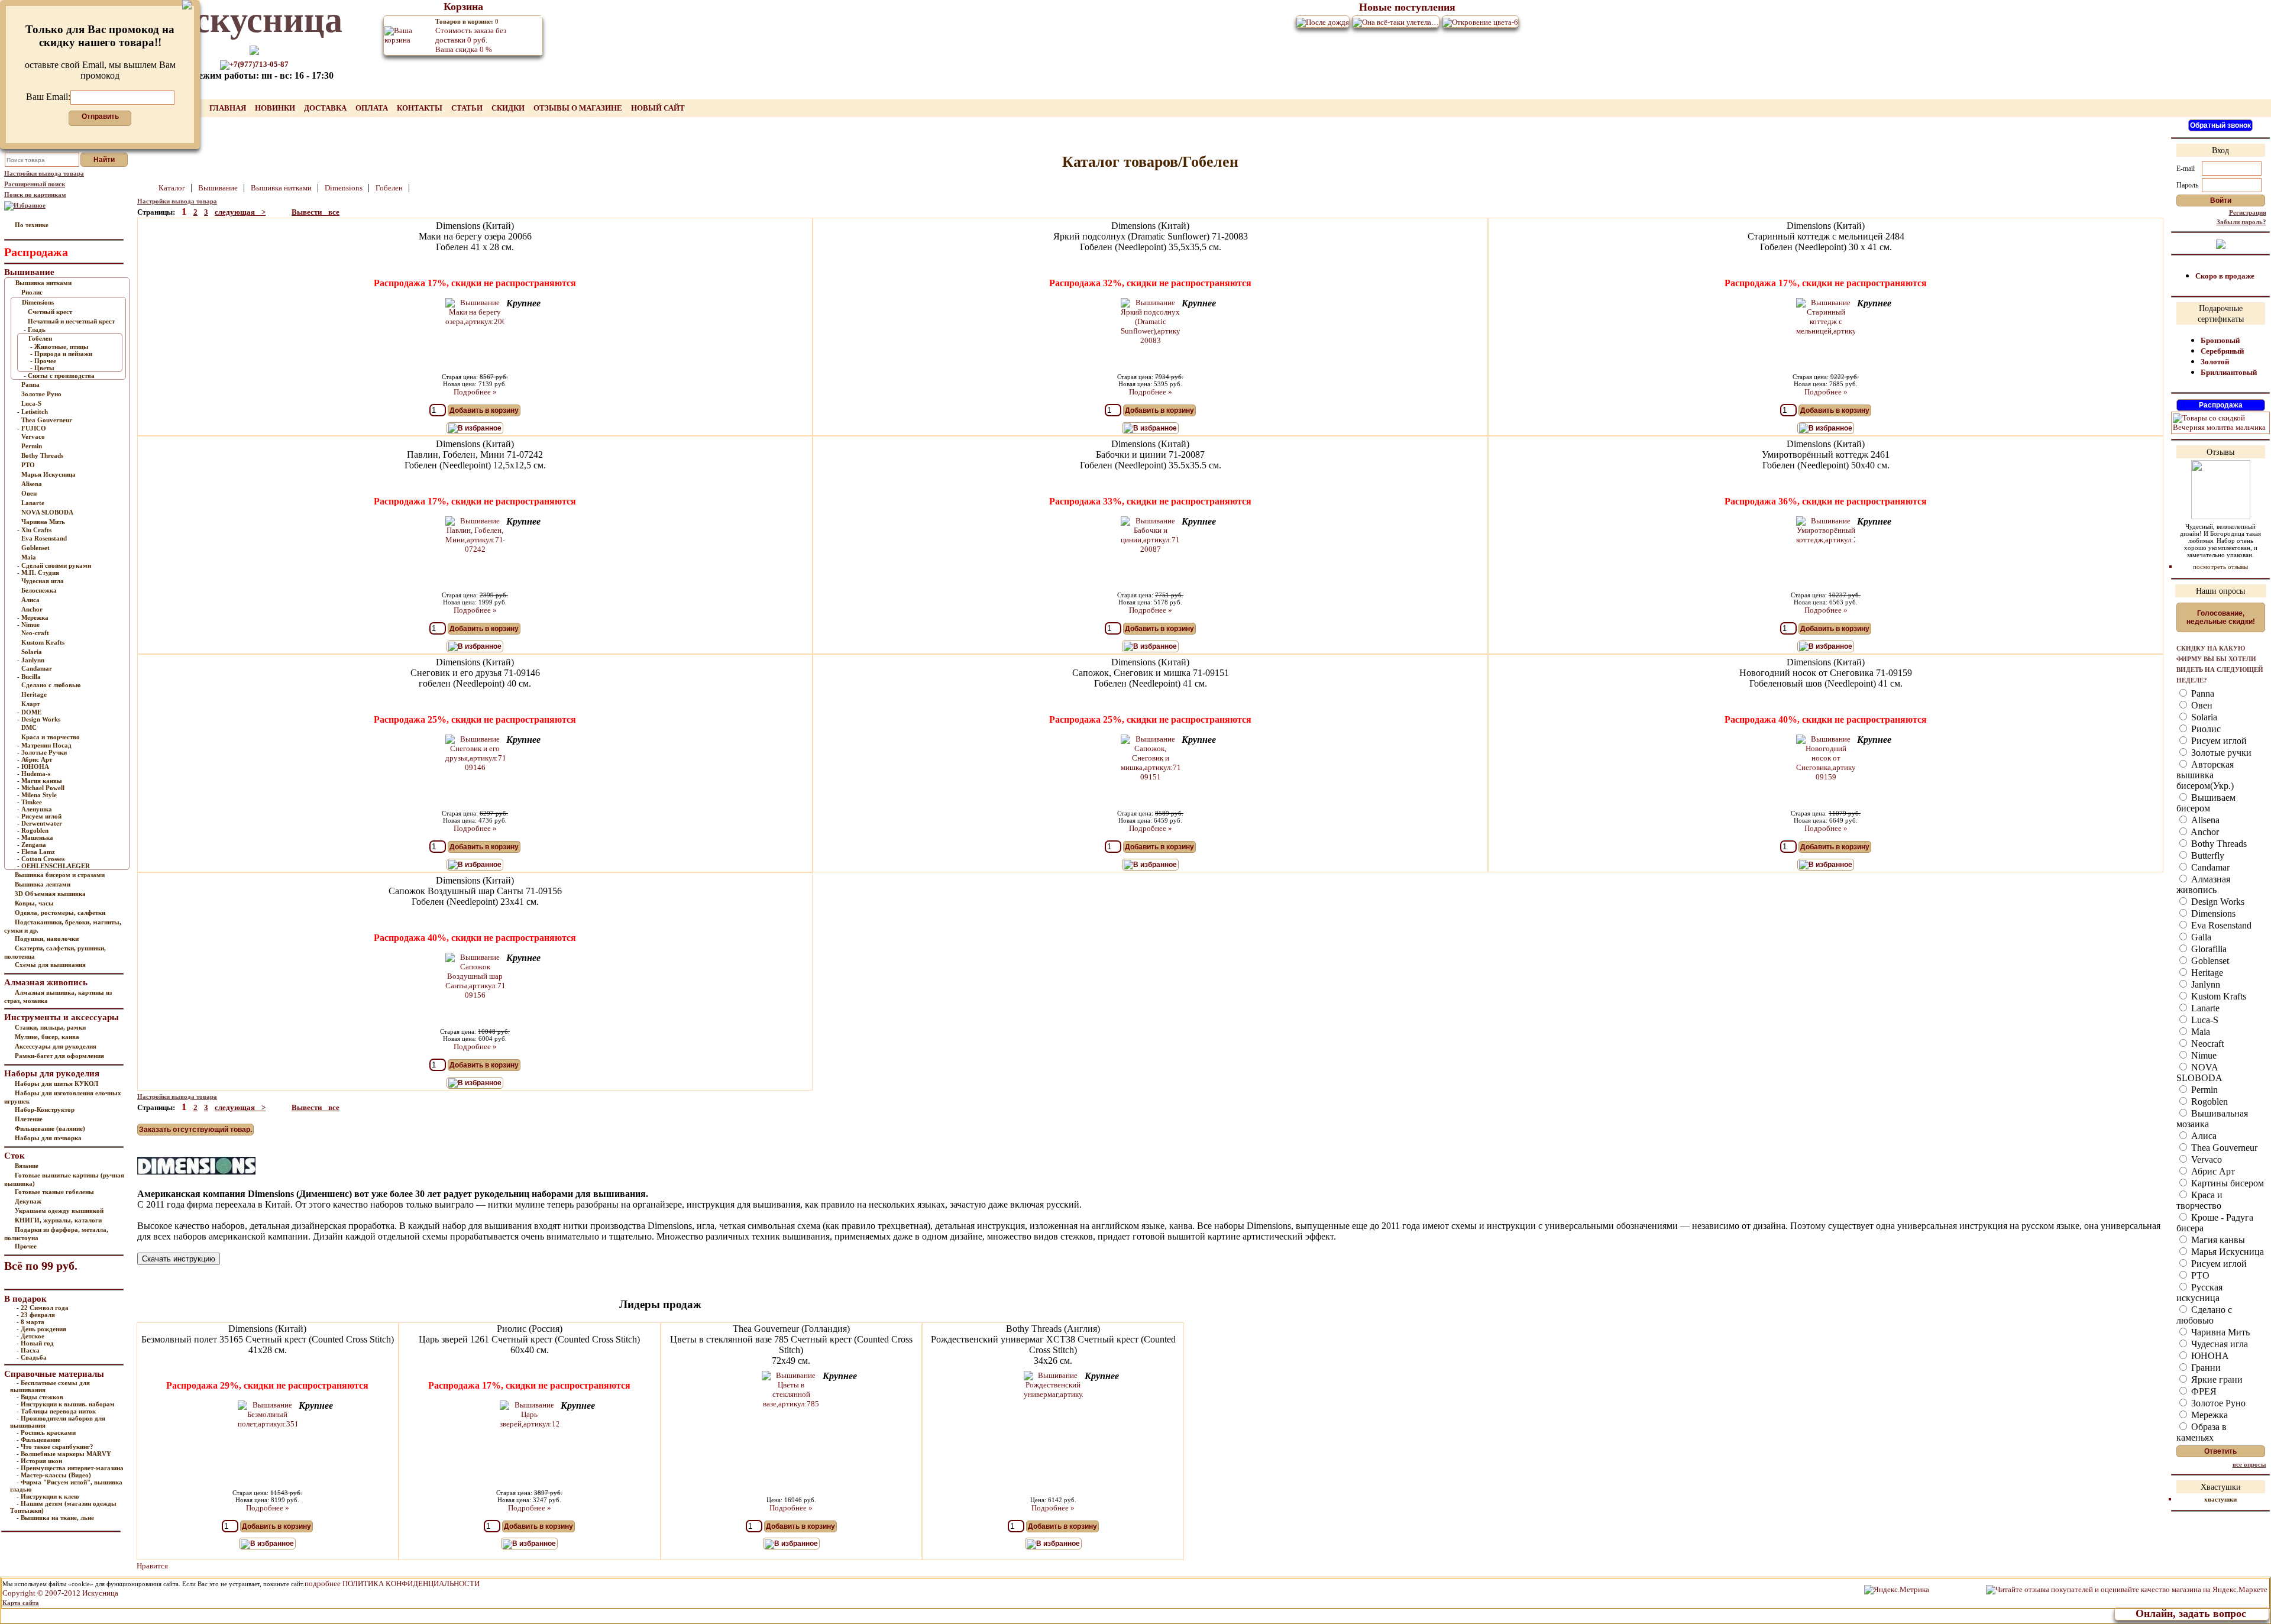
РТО (28, 465)
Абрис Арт (2212, 1171)
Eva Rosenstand (44, 538)
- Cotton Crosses (41, 859)
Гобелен (40, 338)
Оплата (373, 108)
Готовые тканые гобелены (54, 1192)
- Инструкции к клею (48, 1496)
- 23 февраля (36, 1315)
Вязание (27, 1166)
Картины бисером (2226, 1183)
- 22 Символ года (43, 1308)
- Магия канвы (40, 781)
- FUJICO (32, 428)
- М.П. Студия (38, 572)
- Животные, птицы (59, 347)
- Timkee (30, 802)
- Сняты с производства (59, 376)
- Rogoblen (33, 830)
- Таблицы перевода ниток (56, 1411)
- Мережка (33, 617)
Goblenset (35, 548)
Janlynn (2204, 984)
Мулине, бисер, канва (47, 1037)
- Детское (30, 1336)
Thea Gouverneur (47, 420)
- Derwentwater (40, 823)
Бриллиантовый (2229, 372)
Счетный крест (50, 312)
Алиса (30, 600)
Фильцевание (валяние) (50, 1128)
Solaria (32, 652)
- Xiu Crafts (34, 530)
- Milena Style (37, 795)
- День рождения (41, 1329)
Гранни (2205, 1368)
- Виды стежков (40, 1397)
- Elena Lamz (36, 852)
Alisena (32, 484)
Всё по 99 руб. (41, 1266)
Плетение (29, 1119)
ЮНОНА (2209, 1356)
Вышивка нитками (43, 283)
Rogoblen (2208, 1101)
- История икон (39, 1461)
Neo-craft (35, 633)
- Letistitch (33, 412)
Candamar (37, 668)
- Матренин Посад (44, 745)
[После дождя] (1323, 22)
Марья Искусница (48, 474)
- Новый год (35, 1343)
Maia (29, 557)
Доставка (326, 108)
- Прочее (43, 361)
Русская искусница (2199, 1293)
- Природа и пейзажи (61, 354)
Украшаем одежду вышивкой (59, 1211)
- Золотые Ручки (42, 752)
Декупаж (28, 1201)
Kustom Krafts (43, 642)
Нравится (152, 1566)
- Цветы (42, 368)
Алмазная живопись (2203, 884)
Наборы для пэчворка (48, 1138)
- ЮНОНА (33, 766)
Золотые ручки (2220, 753)
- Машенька (35, 837)
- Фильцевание (38, 1439)
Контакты (420, 108)
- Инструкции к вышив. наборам (66, 1404)
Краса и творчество (51, 737)
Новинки (276, 108)
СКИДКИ (509, 108)
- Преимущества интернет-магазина (70, 1468)
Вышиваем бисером (2206, 803)
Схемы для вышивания (50, 965)
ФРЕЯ (2203, 1391)
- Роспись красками (46, 1432)
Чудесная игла (43, 581)
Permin (32, 446)
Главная (229, 108)
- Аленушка (35, 809)
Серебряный (2222, 351)
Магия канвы (2217, 1240)
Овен (29, 493)
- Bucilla (29, 677)
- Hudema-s (34, 774)
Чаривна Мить (43, 522)
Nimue (2203, 1055)
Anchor (32, 609)
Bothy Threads (42, 455)
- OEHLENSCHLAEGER (54, 866)
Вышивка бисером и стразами (60, 875)
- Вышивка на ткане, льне (55, 1518)
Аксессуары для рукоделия (56, 1046)
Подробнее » (475, 392)
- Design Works (39, 719)
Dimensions (38, 302)
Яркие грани (2216, 1379)
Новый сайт (658, 108)
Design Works (2217, 902)
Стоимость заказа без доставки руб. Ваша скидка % (471, 36)
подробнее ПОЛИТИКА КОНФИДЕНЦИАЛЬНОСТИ (392, 1583)
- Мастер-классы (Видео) (54, 1475)
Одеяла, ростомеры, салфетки (60, 913)
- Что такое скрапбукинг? (55, 1447)
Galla (2200, 937)
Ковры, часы (34, 903)
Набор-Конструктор (45, 1109)
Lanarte (33, 503)
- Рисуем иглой (39, 816)
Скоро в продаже (2225, 276)
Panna (30, 384)
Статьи (468, 108)
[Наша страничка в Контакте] (2221, 243)
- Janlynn (31, 660)
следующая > (240, 212)
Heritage (34, 694)
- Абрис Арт (35, 759)
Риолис (32, 292)
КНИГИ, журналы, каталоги (58, 1220)
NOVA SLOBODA (47, 512)
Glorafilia (2208, 949)
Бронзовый (2220, 340)
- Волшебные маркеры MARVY (64, 1454)
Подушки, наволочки (47, 939)
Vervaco (33, 436)
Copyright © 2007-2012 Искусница (60, 1593)
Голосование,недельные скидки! (2221, 617)
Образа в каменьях (2202, 1432)
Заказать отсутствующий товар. (195, 1130)
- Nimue (28, 625)
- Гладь (35, 329)
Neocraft (2206, 1044)
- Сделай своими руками (54, 565)
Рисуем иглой (2218, 741)
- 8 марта (30, 1322)
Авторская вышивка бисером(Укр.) (2205, 775)
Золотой (2215, 362)
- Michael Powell (41, 788)
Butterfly (2207, 855)
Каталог (173, 188)
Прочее (26, 1246)
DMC (29, 727)
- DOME (29, 712)
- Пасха (28, 1350)
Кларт (30, 704)
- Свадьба (32, 1357)
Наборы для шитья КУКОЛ (56, 1083)
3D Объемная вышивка (50, 894)
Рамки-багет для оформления (59, 1056)
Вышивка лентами (43, 884)
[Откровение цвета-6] (1480, 22)
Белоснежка (39, 590)
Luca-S (31, 403)
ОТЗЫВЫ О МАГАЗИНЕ (579, 108)
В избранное (480, 428)
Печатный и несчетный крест (71, 321)
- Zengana (32, 845)
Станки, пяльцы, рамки (50, 1027)
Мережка (2208, 1415)
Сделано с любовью (51, 685)
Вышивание (219, 188)
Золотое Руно (41, 394)
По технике (32, 225)
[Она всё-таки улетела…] (1396, 22)
